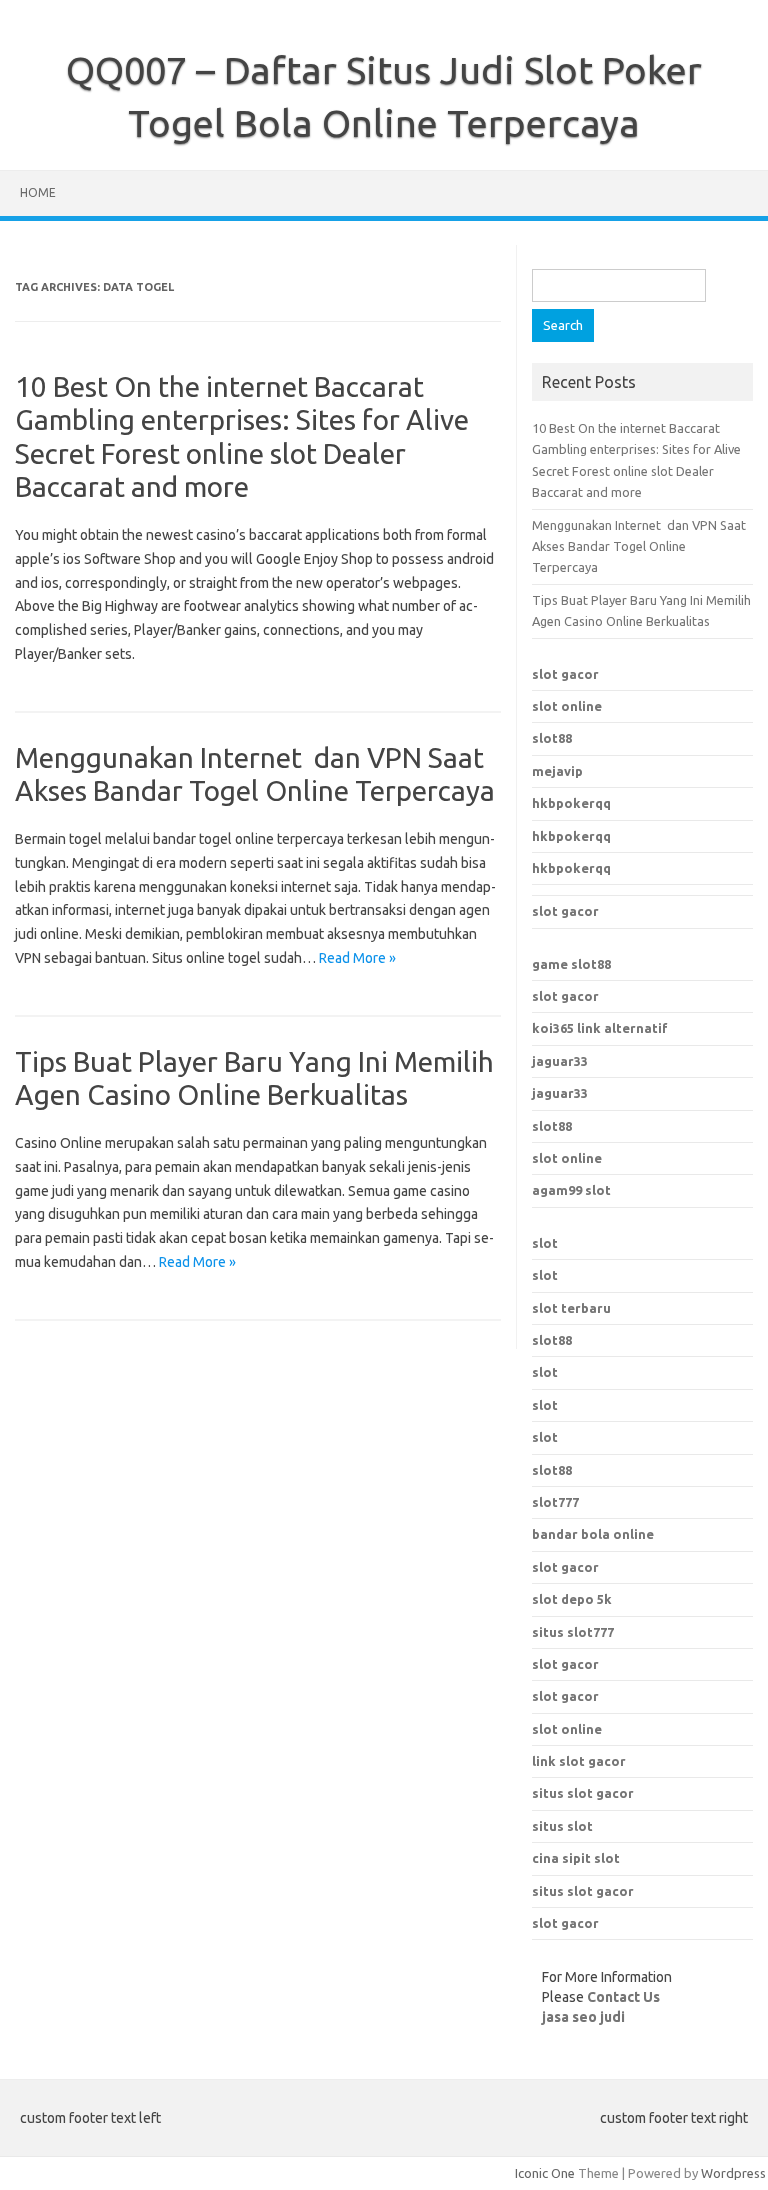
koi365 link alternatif (600, 1028)
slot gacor (565, 674)
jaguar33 (560, 1061)
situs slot (562, 1826)
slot (545, 1243)
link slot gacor (579, 1761)
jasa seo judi (583, 2017)
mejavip (557, 771)
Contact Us (623, 1997)
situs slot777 (573, 1632)
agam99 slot (571, 1190)
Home (38, 192)
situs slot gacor (583, 1793)
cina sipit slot (576, 1858)
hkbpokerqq (571, 803)
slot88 (552, 738)
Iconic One (545, 2173)
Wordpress (733, 2173)
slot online (567, 706)
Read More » (357, 958)
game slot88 (571, 964)
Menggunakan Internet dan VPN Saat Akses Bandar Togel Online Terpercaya (639, 546)
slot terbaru (571, 1308)
